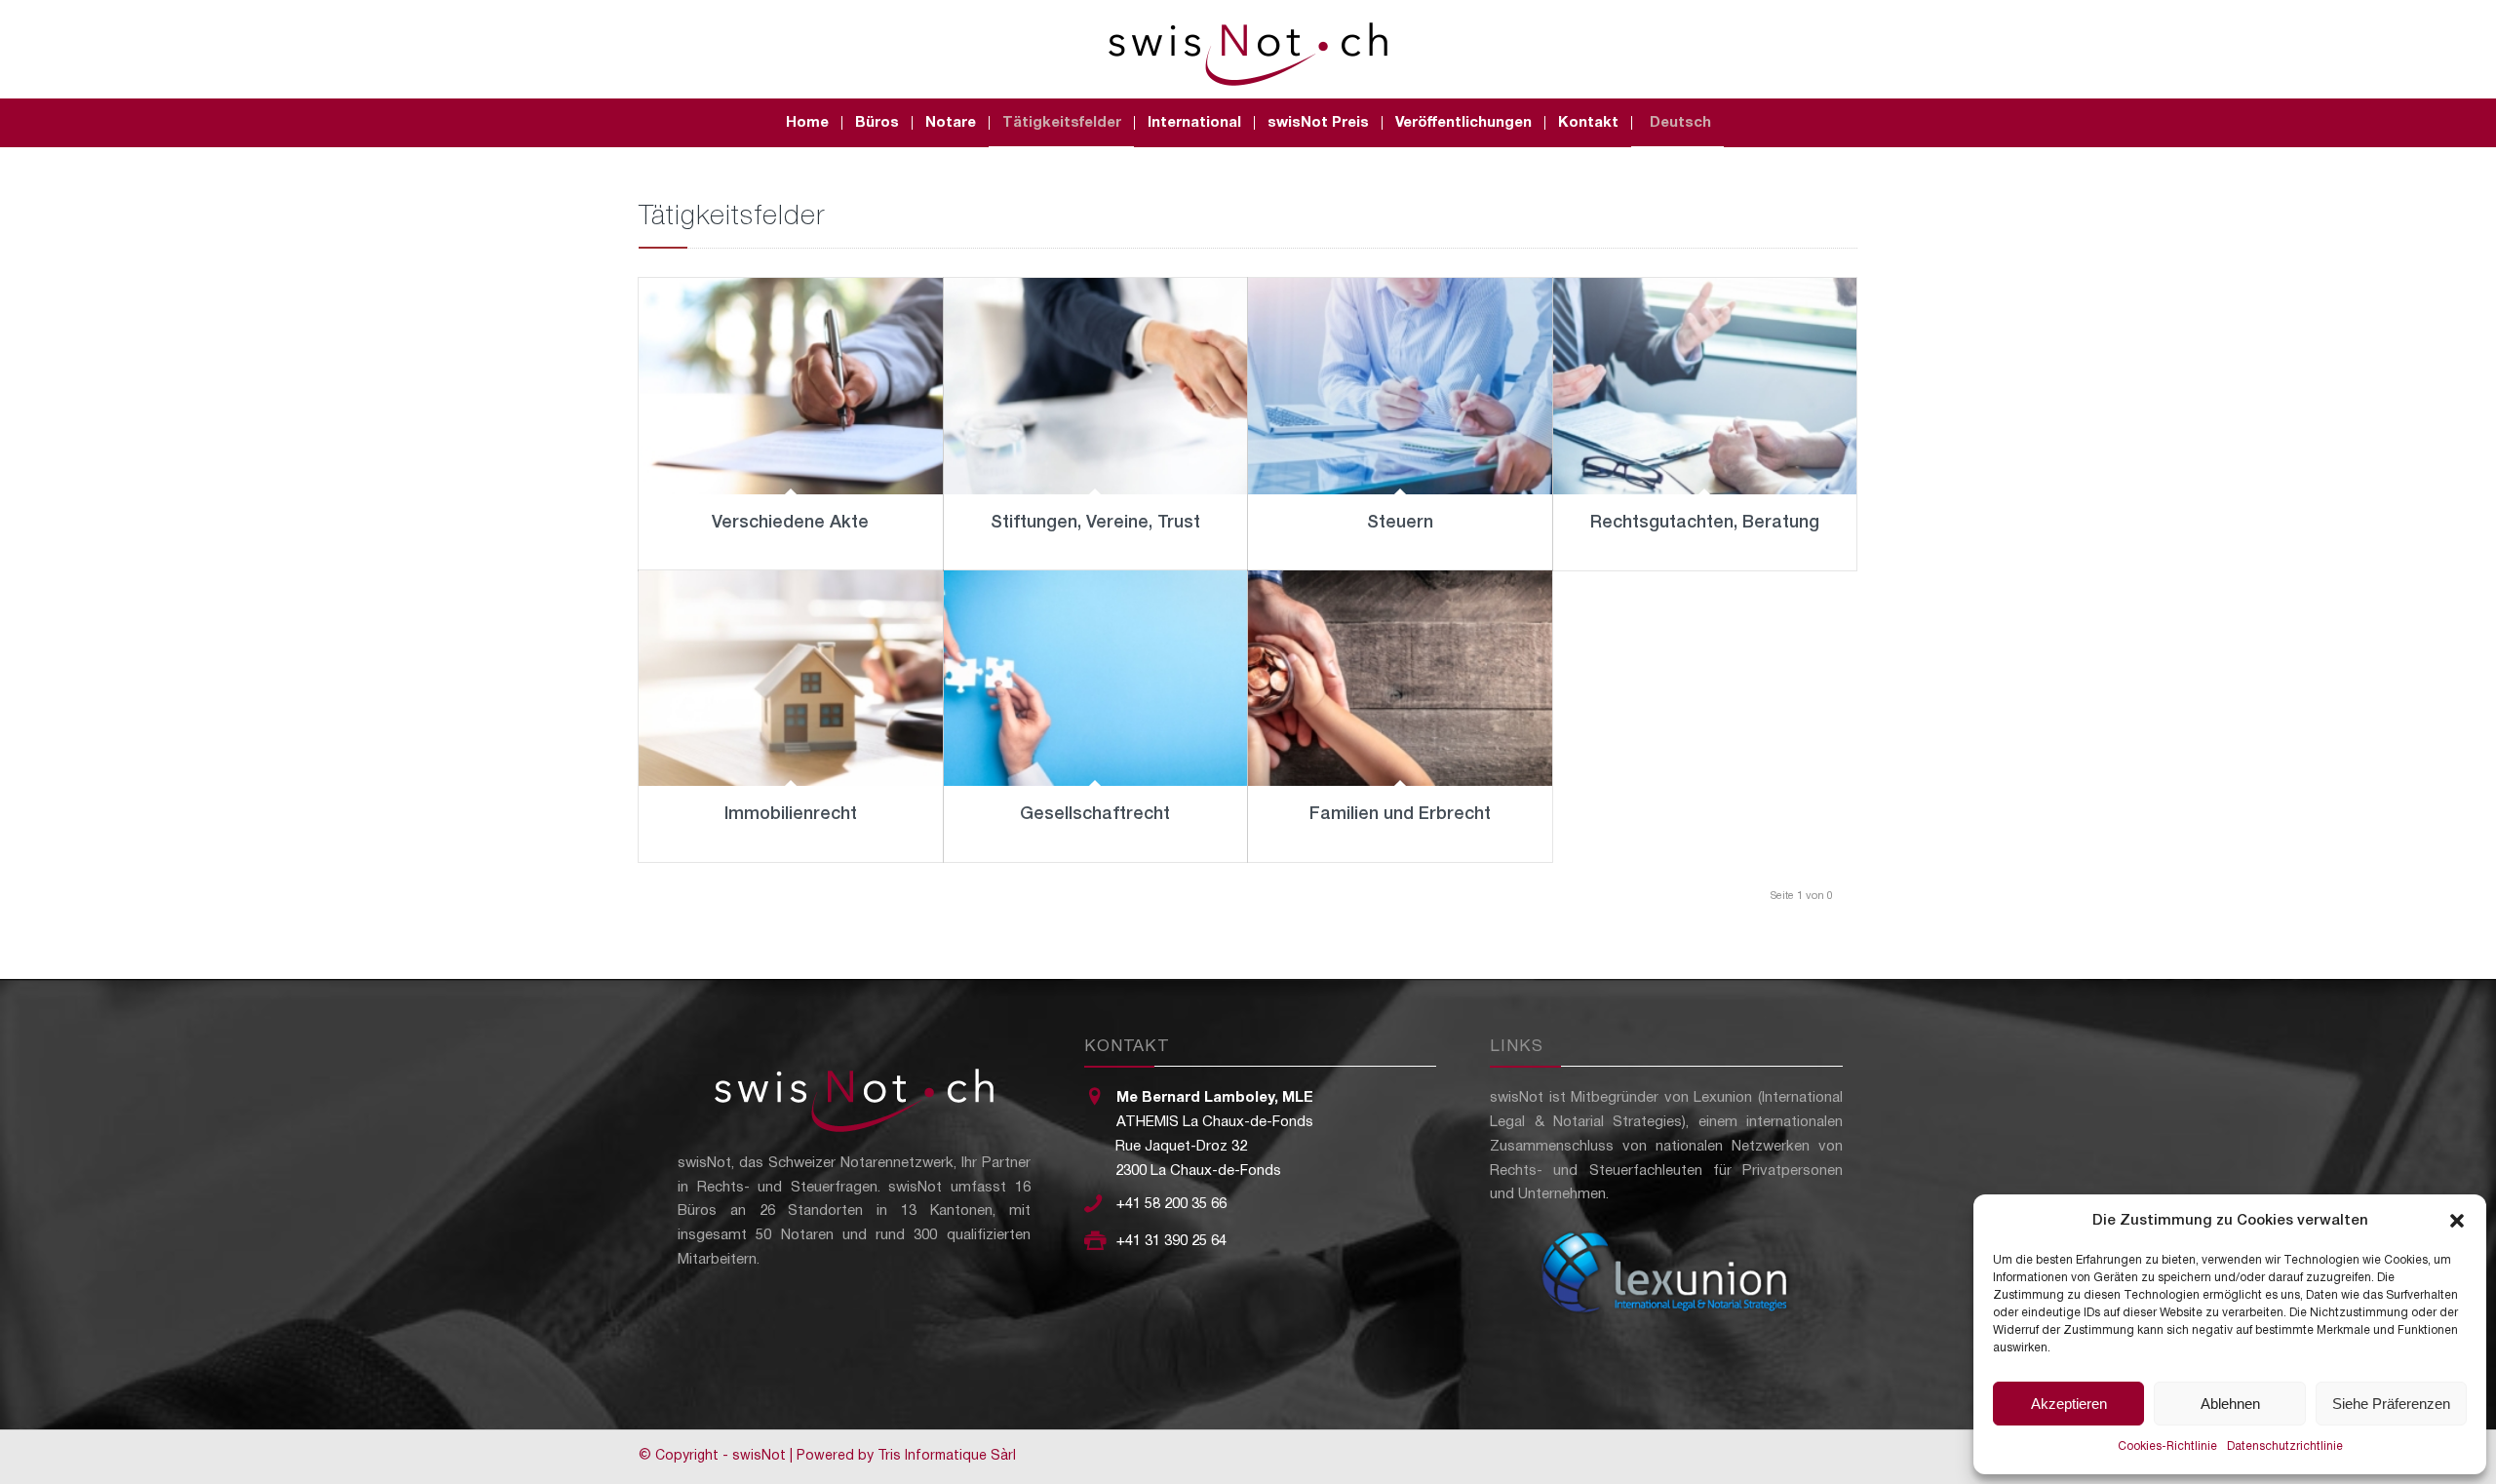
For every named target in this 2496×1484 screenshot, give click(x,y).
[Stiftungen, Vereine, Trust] (1096, 386)
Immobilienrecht (791, 814)
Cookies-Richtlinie (2167, 1446)
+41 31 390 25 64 (1171, 1241)
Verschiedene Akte (790, 523)
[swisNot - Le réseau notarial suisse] (1248, 49)
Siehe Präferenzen (2391, 1404)
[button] (2457, 1221)
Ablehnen (2230, 1404)
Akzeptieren (2069, 1404)
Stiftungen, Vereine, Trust (1095, 523)
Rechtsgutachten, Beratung (1705, 523)
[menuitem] (807, 123)
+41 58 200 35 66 (1171, 1204)
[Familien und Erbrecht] (1400, 679)
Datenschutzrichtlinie (2285, 1446)
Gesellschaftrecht (1095, 814)
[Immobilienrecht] (791, 679)
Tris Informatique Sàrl (947, 1456)
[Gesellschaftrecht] (1096, 679)
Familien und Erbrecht (1400, 814)
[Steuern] (1400, 386)
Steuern (1400, 523)
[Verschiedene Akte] (791, 386)
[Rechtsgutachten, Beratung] (1705, 386)
